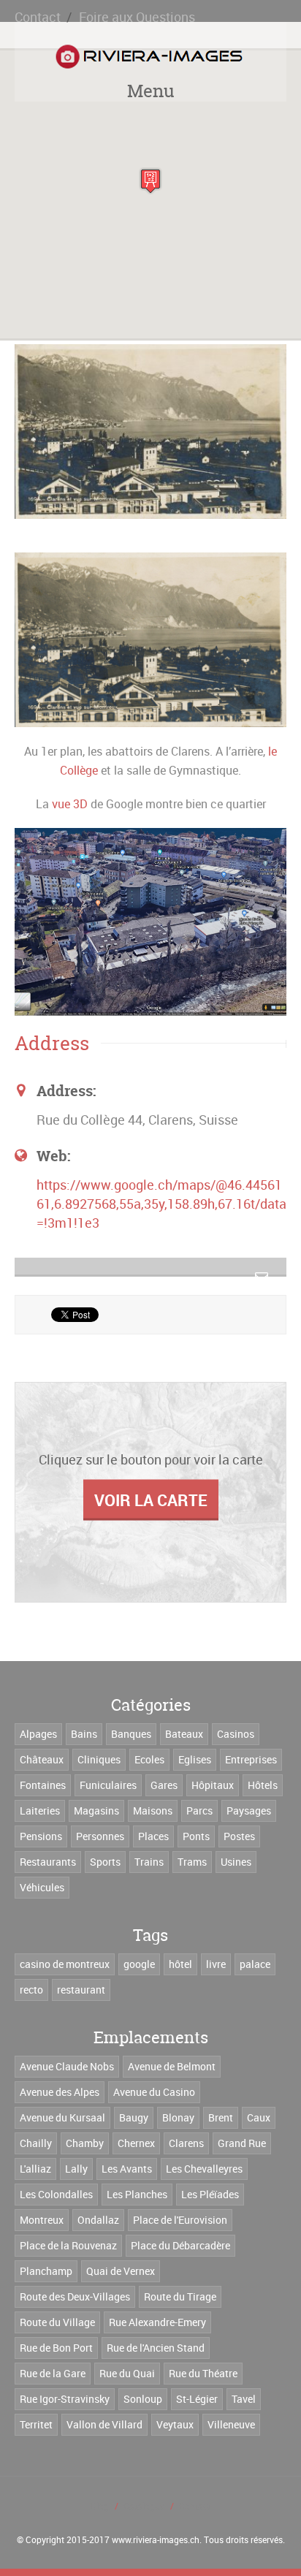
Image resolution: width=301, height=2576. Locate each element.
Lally (76, 2169)
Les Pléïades (210, 2194)
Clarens (186, 2143)
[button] (150, 181)
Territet (36, 2424)
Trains (149, 1862)
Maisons (153, 1811)
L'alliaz (35, 2169)
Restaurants (48, 1862)
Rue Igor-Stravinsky (65, 2399)
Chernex (136, 2143)
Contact (38, 17)
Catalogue (144, 2506)
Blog (100, 2506)
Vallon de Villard (104, 2424)
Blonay (178, 2117)
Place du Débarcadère (180, 2245)
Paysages (249, 1811)
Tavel (244, 2399)
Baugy (134, 2117)
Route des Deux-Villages (75, 2296)
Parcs (199, 1811)
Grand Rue (242, 2143)
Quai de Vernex (121, 2271)
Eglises (195, 1759)
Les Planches (137, 2194)
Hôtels (263, 1785)
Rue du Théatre (203, 2373)
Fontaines (43, 1785)
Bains (84, 1734)
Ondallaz (98, 2220)
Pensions (41, 1836)
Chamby (85, 2143)
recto (31, 1990)
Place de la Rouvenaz (68, 2245)
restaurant (81, 1990)
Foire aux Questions (137, 17)
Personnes (100, 1836)
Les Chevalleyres (204, 2169)
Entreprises (251, 1759)
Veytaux (175, 2424)
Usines (236, 1862)
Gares (164, 1785)
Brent (221, 2117)
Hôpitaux (213, 1785)
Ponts (196, 1836)
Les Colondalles (56, 2194)
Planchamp (46, 2271)
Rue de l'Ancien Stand (156, 2348)
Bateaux (184, 1734)
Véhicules (42, 1887)
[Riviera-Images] (147, 57)
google (139, 1964)
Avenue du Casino (154, 2092)
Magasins (96, 1811)
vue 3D (70, 804)
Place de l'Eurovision (180, 2220)
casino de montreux (65, 1964)
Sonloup (143, 2399)
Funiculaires (108, 1785)
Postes (239, 1836)
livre (216, 1964)
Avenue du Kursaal (62, 2117)
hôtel (180, 1964)
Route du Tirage (180, 2296)
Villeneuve (231, 2424)
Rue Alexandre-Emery (157, 2322)
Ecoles (149, 1759)
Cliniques (99, 1759)
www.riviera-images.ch (156, 2539)
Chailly (36, 2143)
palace (255, 1964)
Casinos (236, 1734)
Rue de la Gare (53, 2373)
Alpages (38, 1734)
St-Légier (197, 2399)
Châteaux (42, 1759)
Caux (259, 2117)
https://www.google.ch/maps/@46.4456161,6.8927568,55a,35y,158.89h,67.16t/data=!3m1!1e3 (161, 1204)
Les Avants (127, 2169)
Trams (192, 1862)
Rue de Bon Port (56, 2348)
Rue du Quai (127, 2373)
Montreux (42, 2220)
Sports (105, 1862)
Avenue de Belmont (172, 2066)
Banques (131, 1734)
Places (153, 1836)
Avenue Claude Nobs (67, 2066)
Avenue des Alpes (60, 2092)
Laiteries (40, 1811)
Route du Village (57, 2322)
